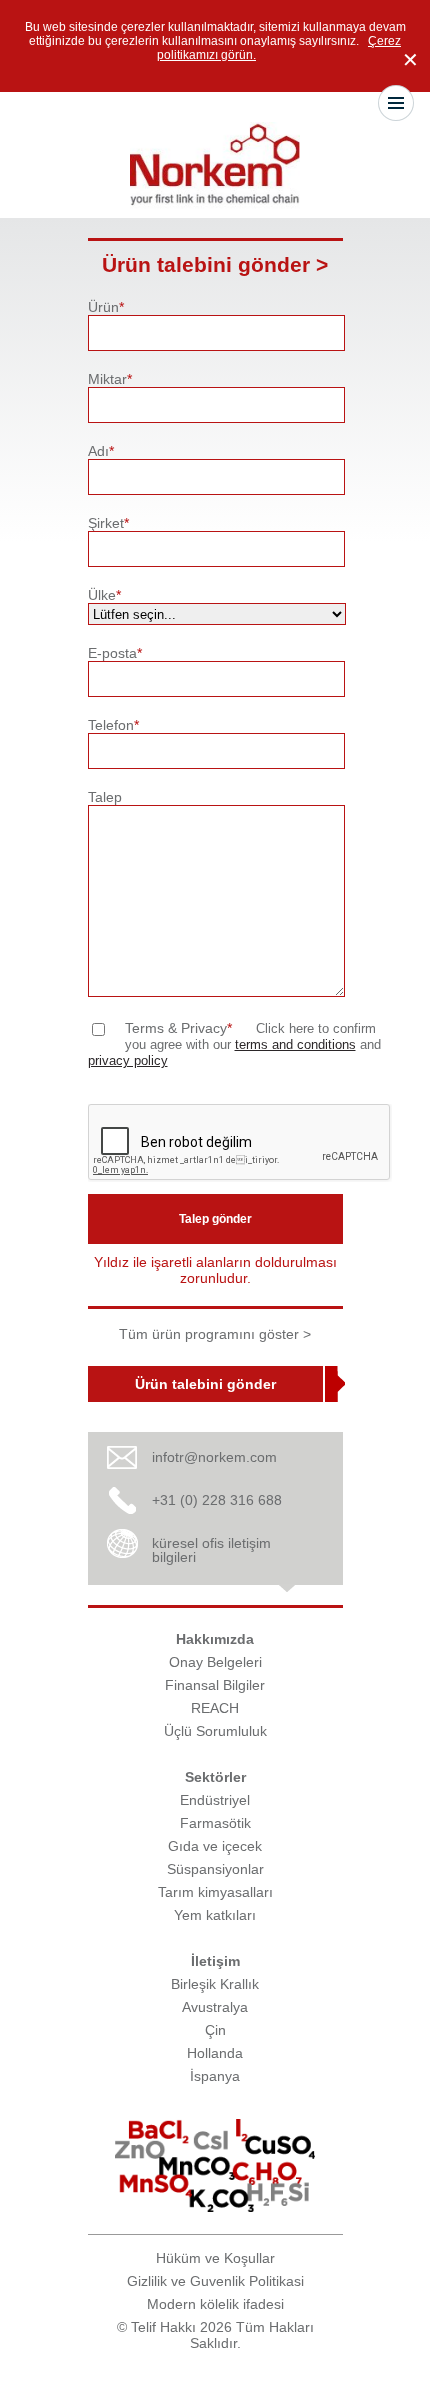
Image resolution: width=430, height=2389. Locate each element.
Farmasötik (215, 1823)
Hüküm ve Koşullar (215, 2258)
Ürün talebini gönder (205, 1384)
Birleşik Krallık (215, 1984)
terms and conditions (295, 1045)
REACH (215, 1708)
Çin (215, 2030)
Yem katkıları (215, 1915)
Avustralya (215, 2007)
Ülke (104, 595)
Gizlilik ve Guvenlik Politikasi (215, 2281)
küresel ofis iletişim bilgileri (211, 1550)
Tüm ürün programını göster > (215, 1334)
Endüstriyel (215, 1800)
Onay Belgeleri (215, 1662)
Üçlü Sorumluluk (215, 1731)
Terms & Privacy (178, 1028)
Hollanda (215, 2053)
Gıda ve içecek (215, 1846)
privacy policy (128, 1061)
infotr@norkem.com (214, 1457)
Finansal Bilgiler (215, 1685)
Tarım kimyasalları (215, 1892)
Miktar (110, 379)
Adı (101, 451)
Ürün (106, 307)
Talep (105, 797)
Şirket (108, 523)
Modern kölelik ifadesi (215, 2304)
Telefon (113, 725)
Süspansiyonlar (215, 1869)
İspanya (215, 2076)
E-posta (115, 653)
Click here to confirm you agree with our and (234, 1045)
